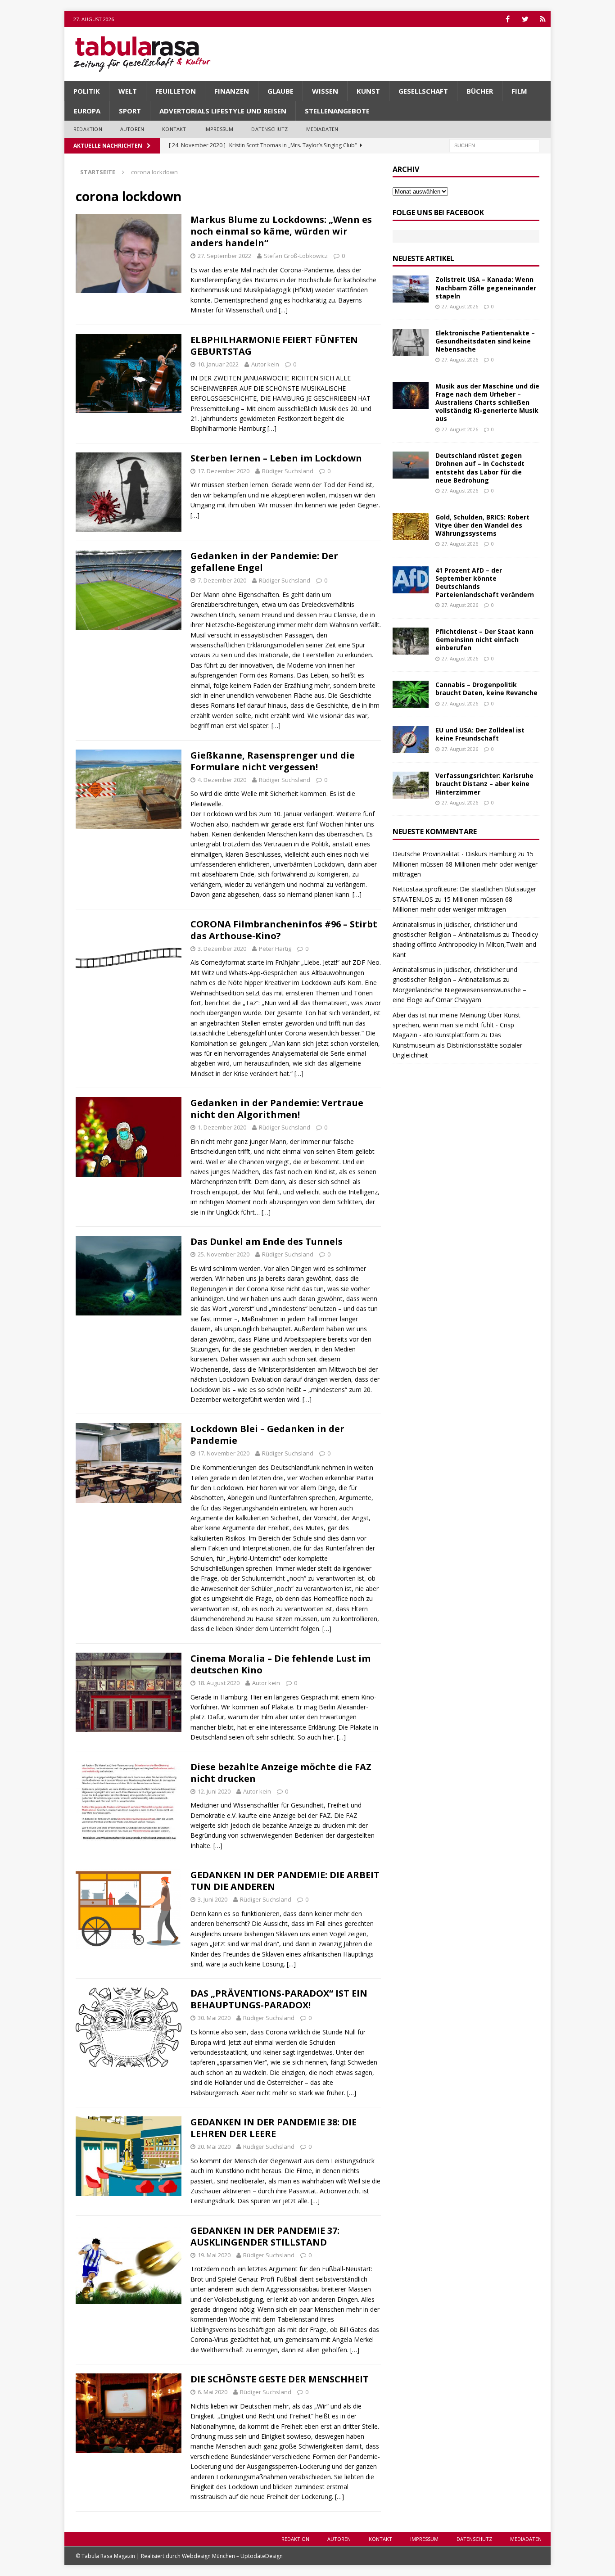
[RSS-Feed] (543, 19)
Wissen (325, 91)
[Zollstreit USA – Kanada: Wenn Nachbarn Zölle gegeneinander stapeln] (411, 289)
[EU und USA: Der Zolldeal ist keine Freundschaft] (411, 740)
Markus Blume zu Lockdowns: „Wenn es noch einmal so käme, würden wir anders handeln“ (281, 231)
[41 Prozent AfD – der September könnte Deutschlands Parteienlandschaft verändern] (411, 580)
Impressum (219, 129)
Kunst (368, 91)
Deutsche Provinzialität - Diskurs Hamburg (454, 854)
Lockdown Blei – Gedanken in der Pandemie (267, 1435)
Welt (128, 91)
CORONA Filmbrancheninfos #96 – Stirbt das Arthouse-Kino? (284, 930)
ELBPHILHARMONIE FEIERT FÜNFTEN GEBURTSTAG (274, 346)
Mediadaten (322, 129)
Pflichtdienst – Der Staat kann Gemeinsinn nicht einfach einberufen (484, 639)
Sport (130, 111)
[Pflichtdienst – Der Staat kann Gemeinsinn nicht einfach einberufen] (411, 641)
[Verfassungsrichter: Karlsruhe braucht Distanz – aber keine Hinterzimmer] (411, 785)
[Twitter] (525, 19)
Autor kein (265, 364)
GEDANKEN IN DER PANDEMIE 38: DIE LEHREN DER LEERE (274, 2128)
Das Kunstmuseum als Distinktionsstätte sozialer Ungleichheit (457, 1045)
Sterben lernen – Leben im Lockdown (276, 458)
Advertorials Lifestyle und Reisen (223, 111)
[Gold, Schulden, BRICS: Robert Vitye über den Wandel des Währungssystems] (411, 527)
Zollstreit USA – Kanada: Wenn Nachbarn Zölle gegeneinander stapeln (486, 287)
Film (519, 91)
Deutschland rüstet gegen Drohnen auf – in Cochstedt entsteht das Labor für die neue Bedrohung (480, 468)
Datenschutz (269, 129)
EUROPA (87, 111)
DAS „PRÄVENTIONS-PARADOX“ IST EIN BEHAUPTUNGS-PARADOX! (279, 1999)
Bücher (480, 91)
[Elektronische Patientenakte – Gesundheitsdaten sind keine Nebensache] (411, 343)
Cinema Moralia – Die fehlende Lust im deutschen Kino (280, 1664)
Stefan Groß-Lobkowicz (296, 256)
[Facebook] (508, 19)
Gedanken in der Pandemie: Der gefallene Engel (264, 562)
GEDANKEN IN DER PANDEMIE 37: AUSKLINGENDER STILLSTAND (265, 2236)
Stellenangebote (337, 111)
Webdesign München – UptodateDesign (232, 2556)
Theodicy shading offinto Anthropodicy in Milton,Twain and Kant (465, 945)
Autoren (132, 129)
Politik (87, 91)
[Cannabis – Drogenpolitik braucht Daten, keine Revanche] (411, 694)
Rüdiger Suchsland (288, 471)
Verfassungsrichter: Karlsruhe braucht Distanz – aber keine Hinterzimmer (484, 784)
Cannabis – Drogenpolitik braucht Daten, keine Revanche (486, 689)
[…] (283, 310)
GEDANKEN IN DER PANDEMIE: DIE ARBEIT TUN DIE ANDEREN (285, 1881)
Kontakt (174, 129)
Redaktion (88, 129)
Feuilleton (176, 91)
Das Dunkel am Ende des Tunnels (267, 1241)
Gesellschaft (423, 91)
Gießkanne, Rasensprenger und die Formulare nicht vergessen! (273, 761)
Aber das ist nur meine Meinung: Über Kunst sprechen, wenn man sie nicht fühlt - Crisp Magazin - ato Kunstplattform (457, 1025)
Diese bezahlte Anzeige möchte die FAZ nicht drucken (281, 1773)
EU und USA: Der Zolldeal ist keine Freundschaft (480, 734)
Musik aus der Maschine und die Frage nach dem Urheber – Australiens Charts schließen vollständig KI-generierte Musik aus (487, 402)
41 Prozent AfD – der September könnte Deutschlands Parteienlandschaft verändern (485, 583)
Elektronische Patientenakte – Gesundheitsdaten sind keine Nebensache (485, 341)
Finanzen (232, 91)
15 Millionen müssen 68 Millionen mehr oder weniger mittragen (465, 864)
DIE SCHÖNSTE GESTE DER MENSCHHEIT (280, 2379)
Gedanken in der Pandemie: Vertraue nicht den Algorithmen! (277, 1109)
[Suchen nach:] (494, 145)
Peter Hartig (275, 949)
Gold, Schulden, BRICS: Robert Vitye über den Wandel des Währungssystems (482, 525)
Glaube (280, 91)
